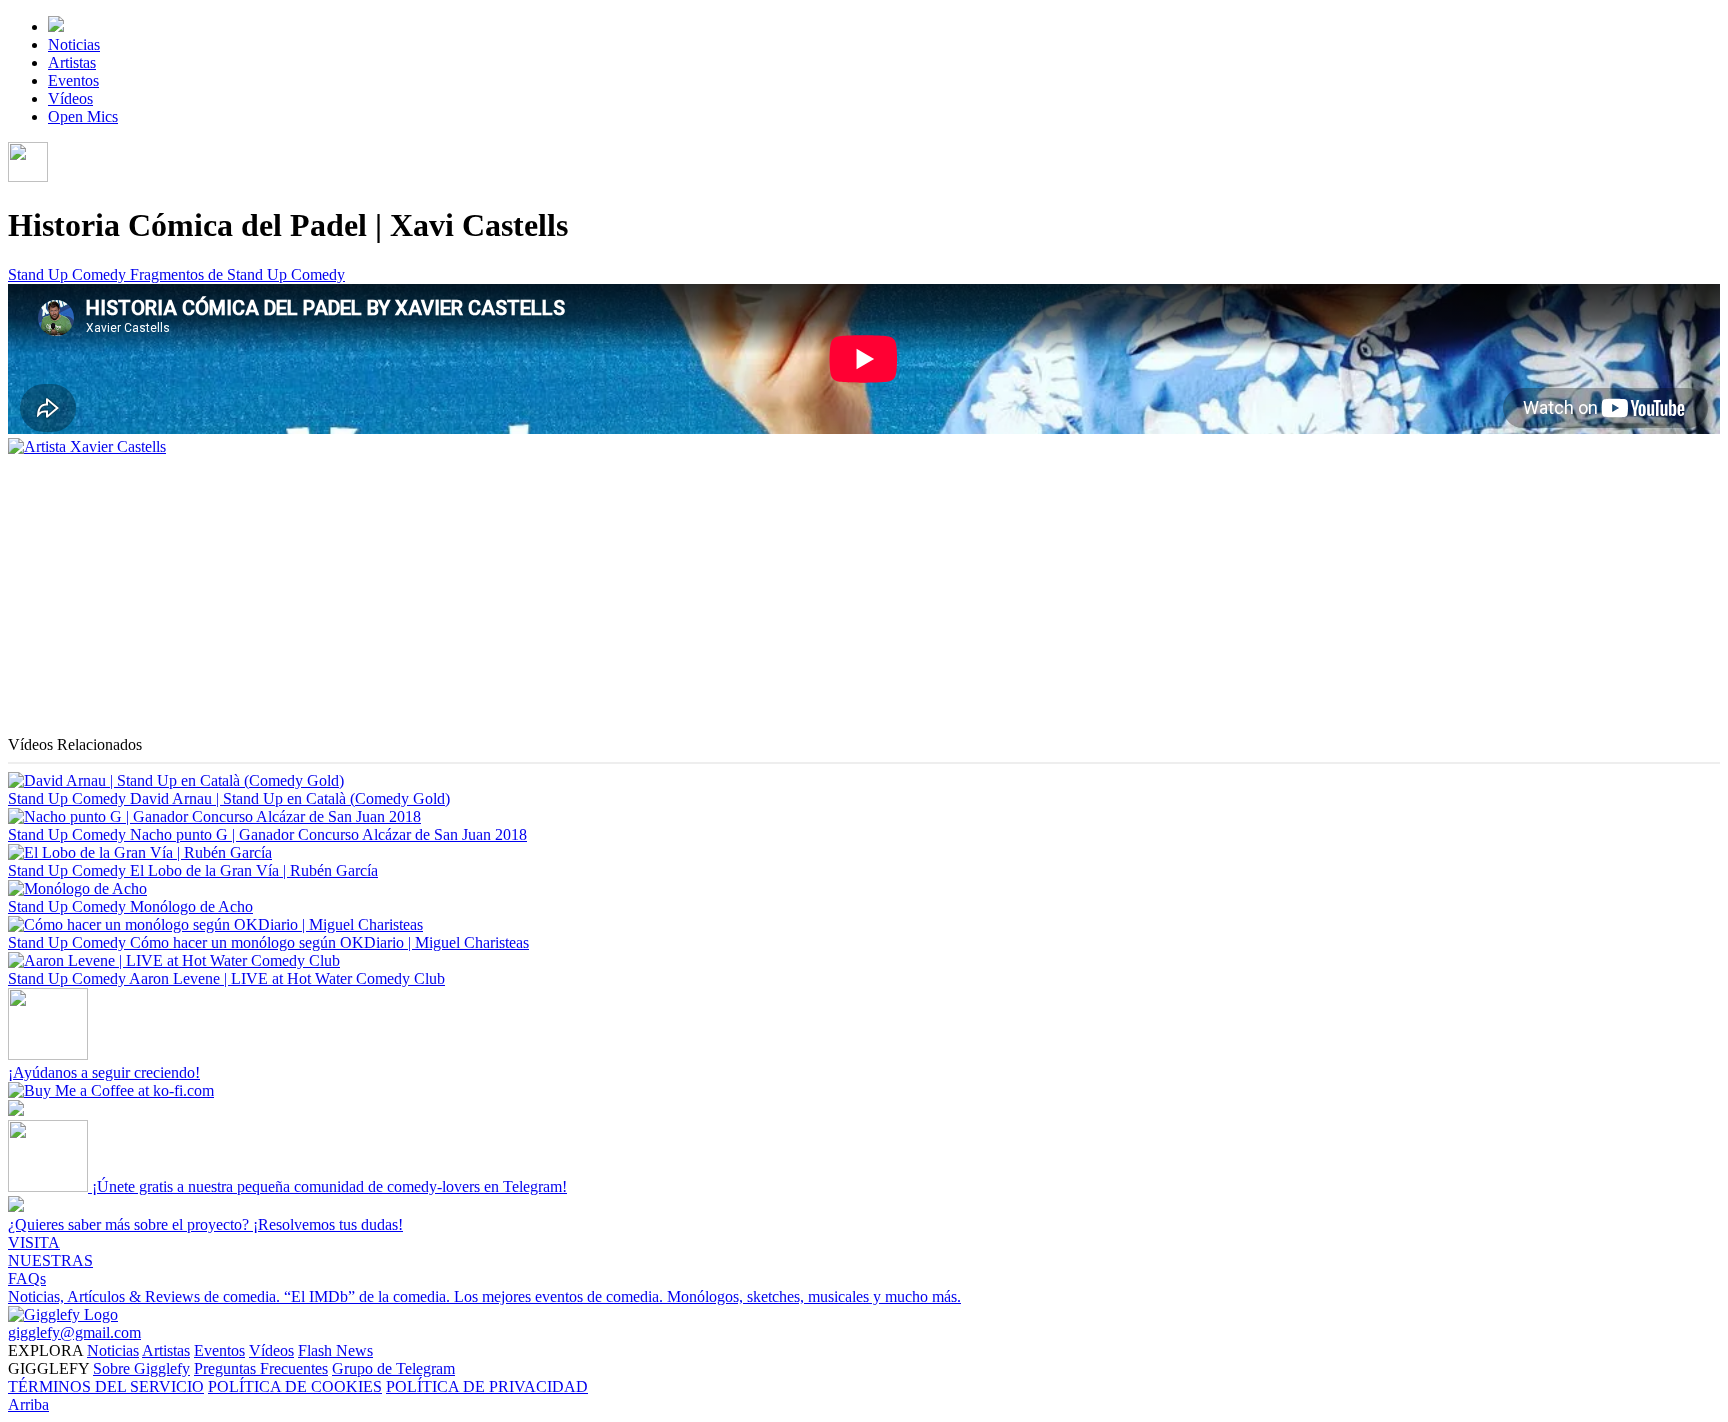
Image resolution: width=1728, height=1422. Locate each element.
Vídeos (70, 98)
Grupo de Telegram (393, 1368)
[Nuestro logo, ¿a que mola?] (63, 1314)
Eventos (73, 80)
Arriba (28, 1404)
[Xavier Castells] (87, 446)
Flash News (335, 1350)
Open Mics (83, 116)
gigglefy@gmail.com (74, 1332)
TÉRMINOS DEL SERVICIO (106, 1386)
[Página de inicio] (56, 26)
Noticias (74, 44)
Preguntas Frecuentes (261, 1368)
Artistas (72, 62)
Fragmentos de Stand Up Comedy (237, 274)
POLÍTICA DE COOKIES (295, 1386)
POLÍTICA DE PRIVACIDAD (487, 1386)
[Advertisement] (608, 596)
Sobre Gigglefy (141, 1368)
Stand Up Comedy (69, 274)
